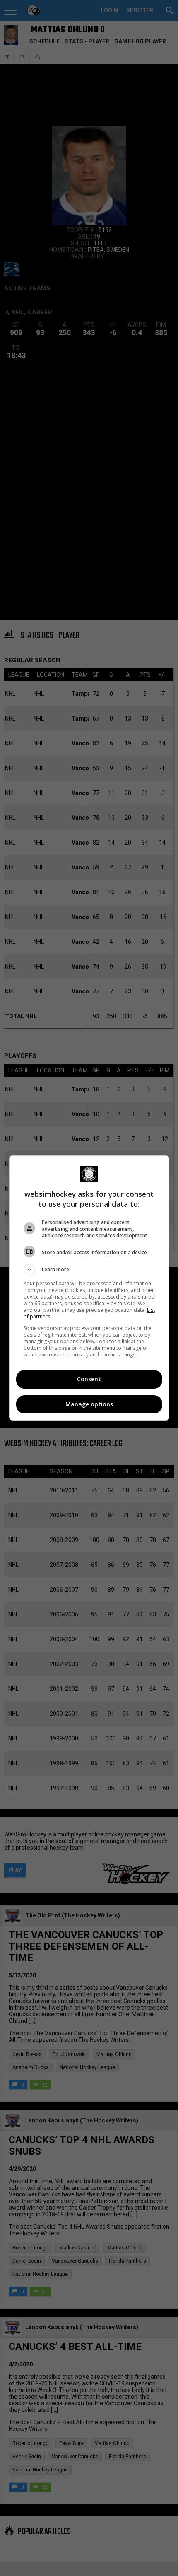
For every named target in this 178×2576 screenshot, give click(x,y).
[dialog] (89, 1288)
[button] (89, 1270)
